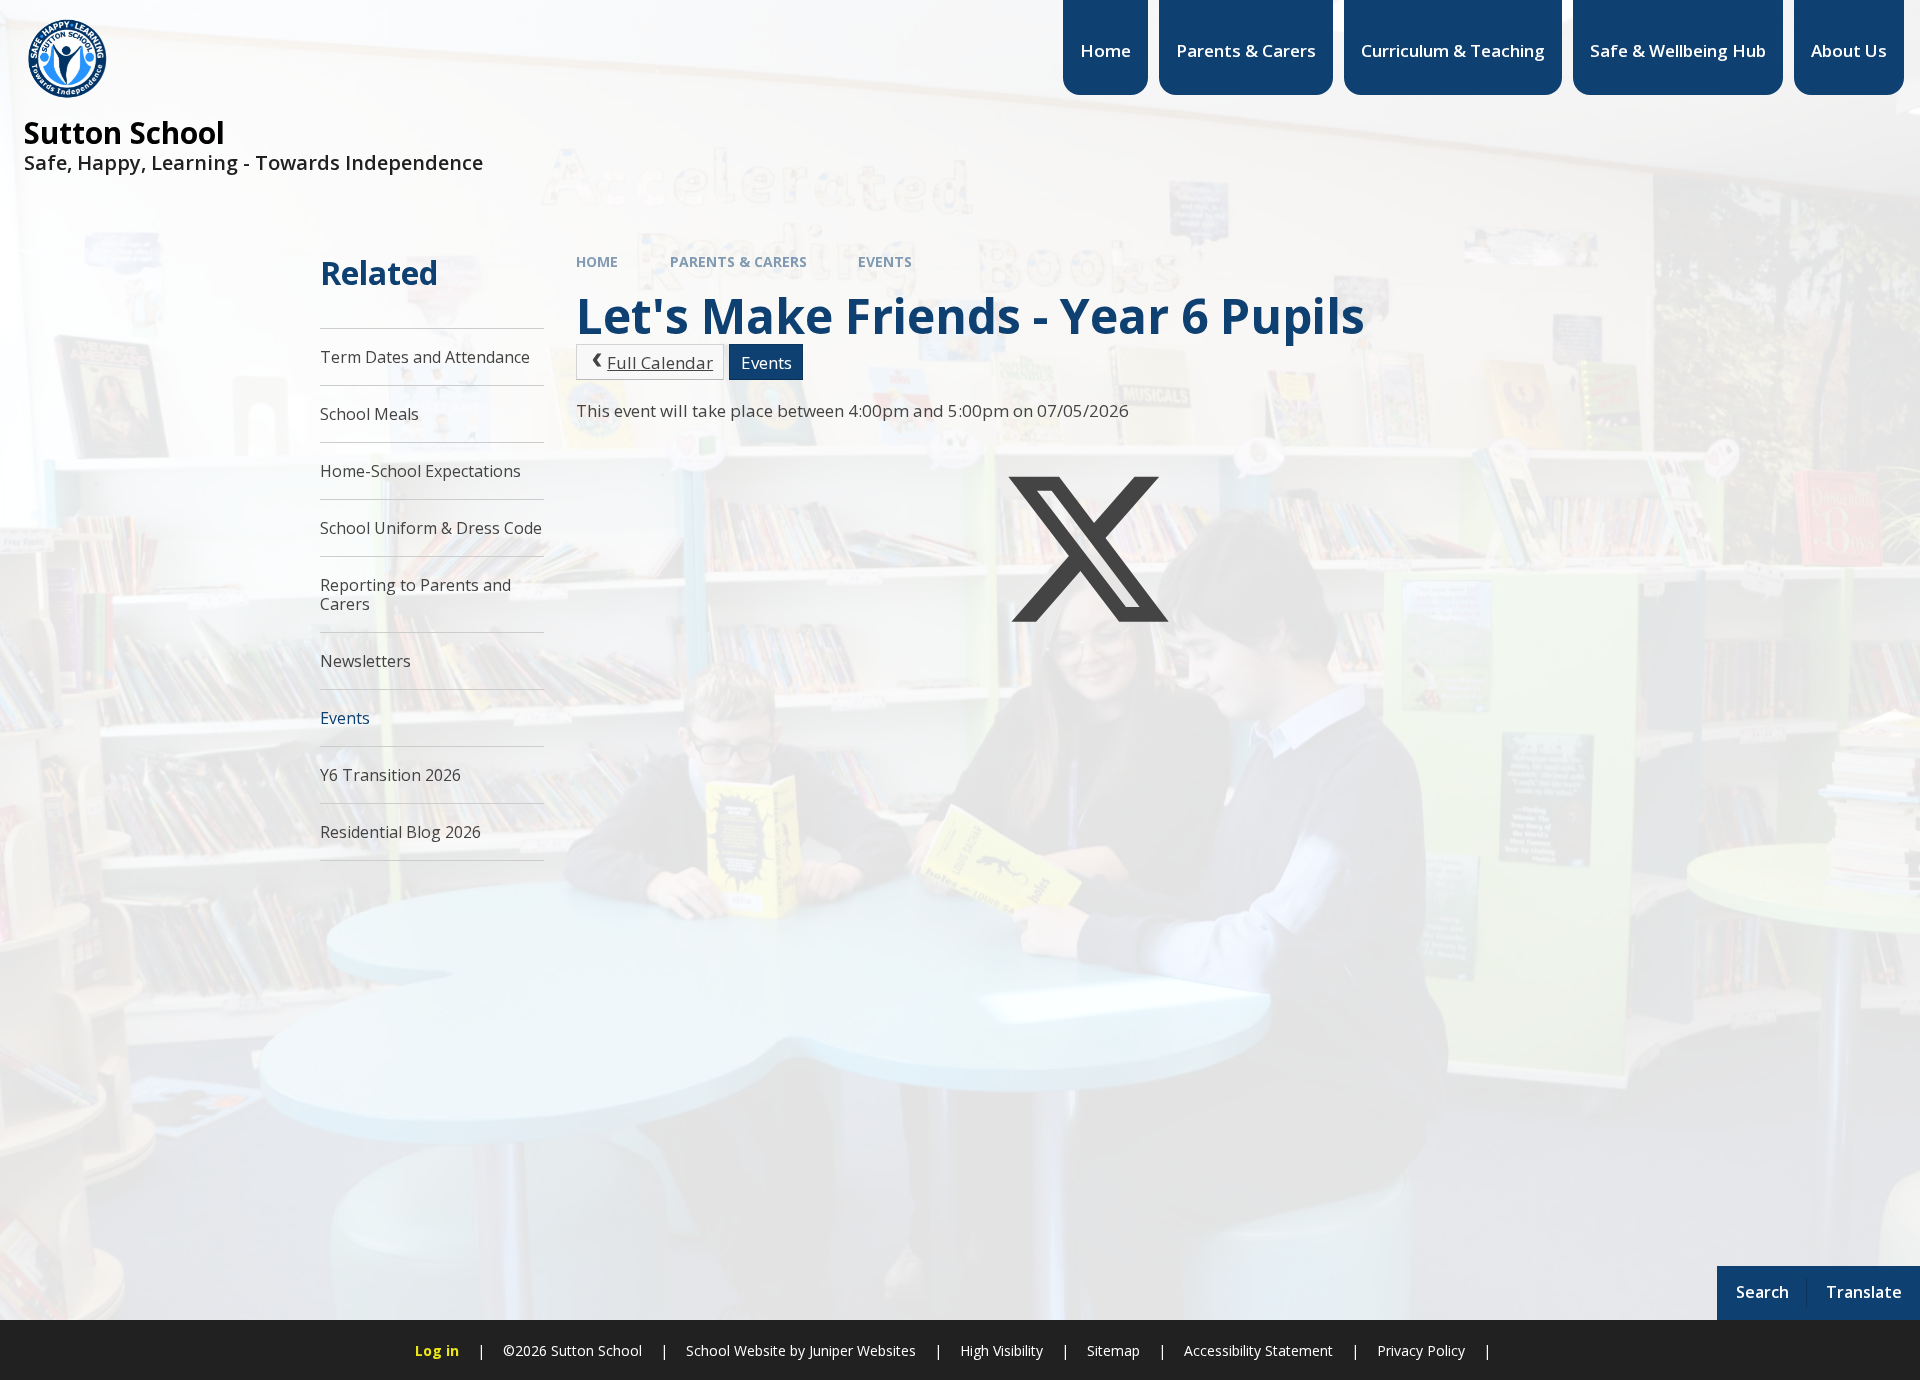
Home (597, 261)
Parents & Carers (738, 261)
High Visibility (1001, 1350)
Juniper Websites (860, 1350)
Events (885, 261)
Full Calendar (660, 362)
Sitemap (1113, 1350)
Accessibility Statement (1258, 1350)
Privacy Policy (1421, 1350)
